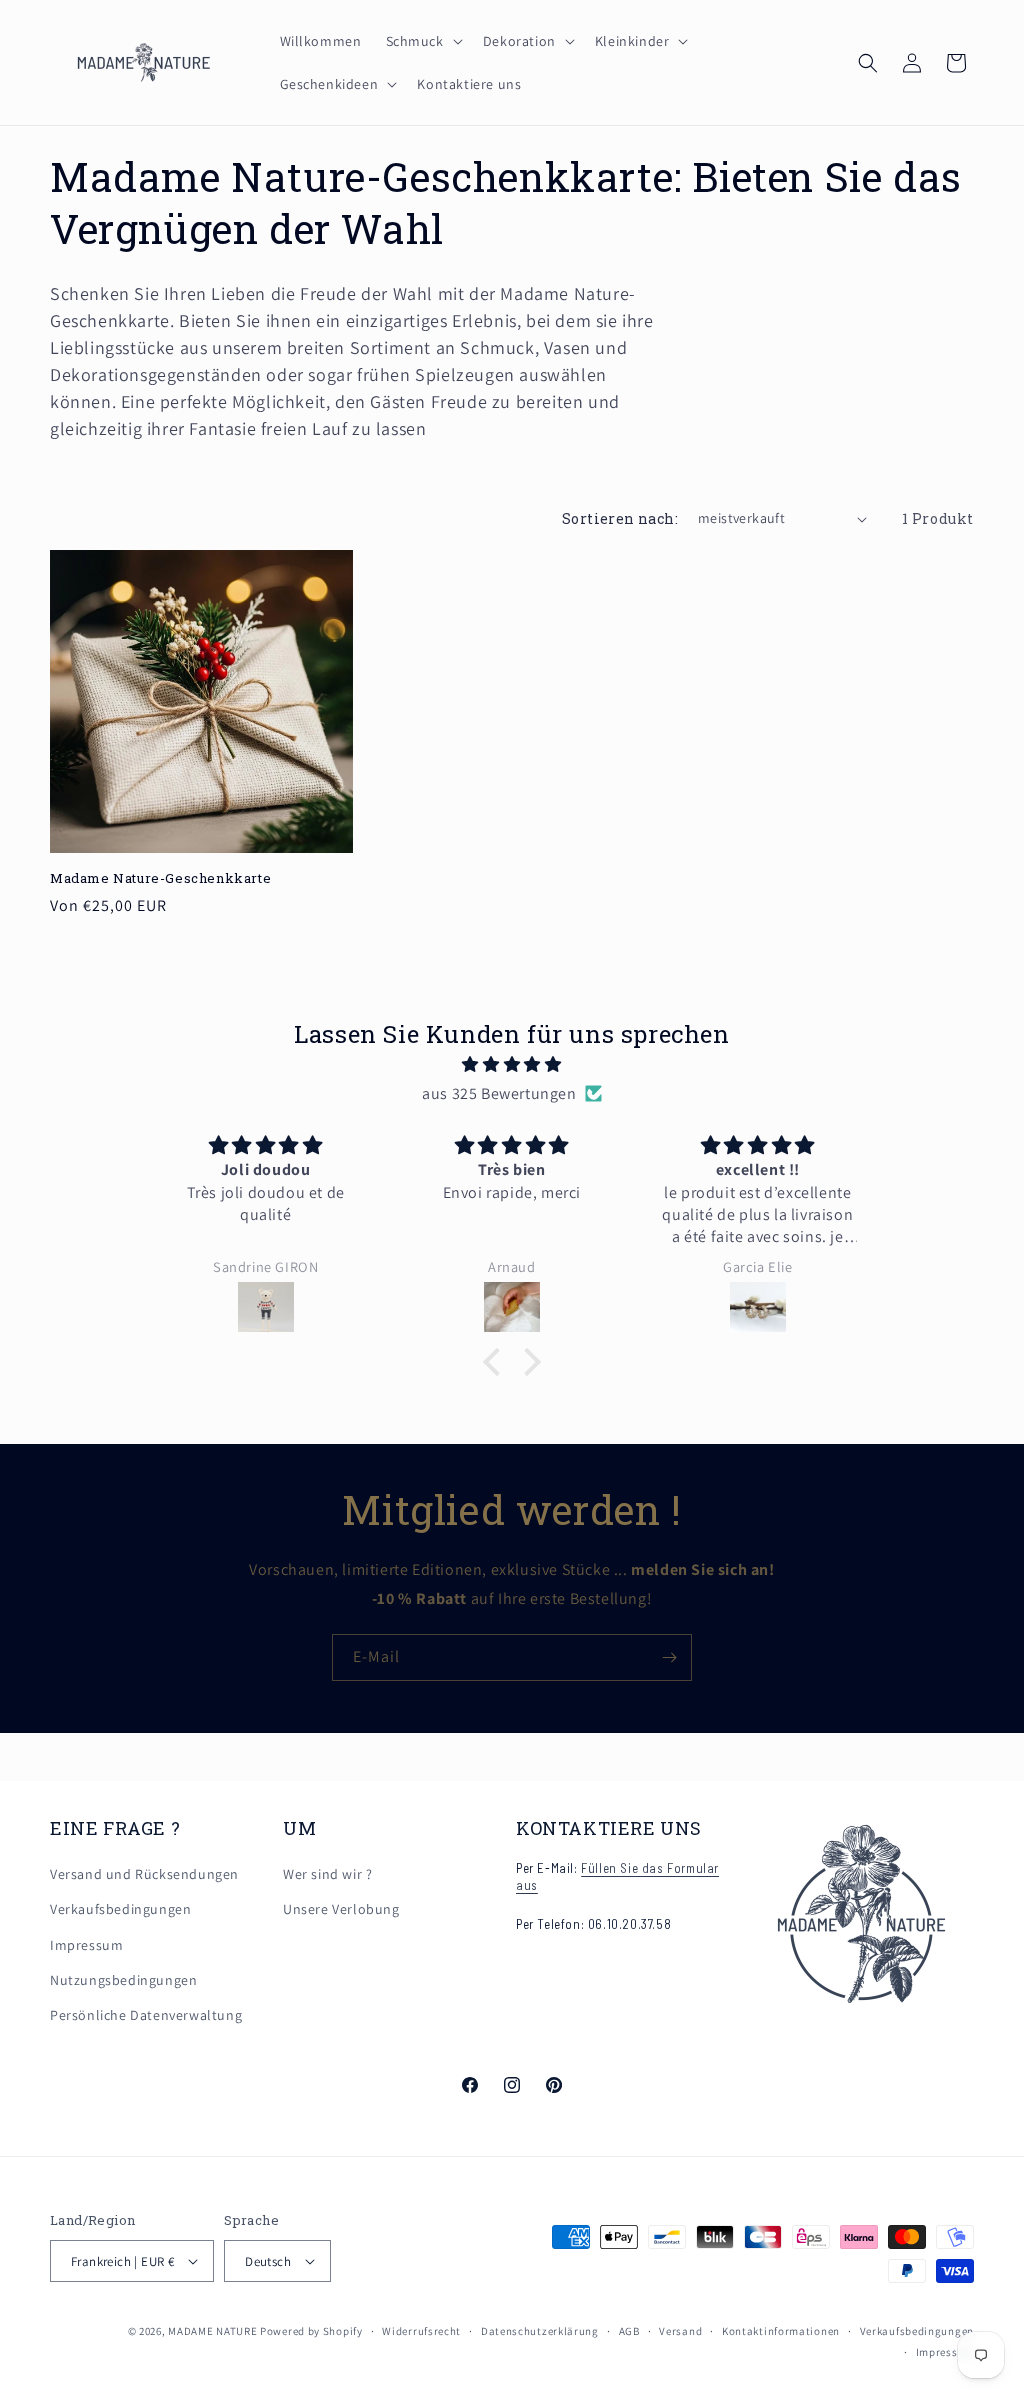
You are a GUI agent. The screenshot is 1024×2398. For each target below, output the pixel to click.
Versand (680, 2331)
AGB (629, 2331)
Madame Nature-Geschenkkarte (160, 878)
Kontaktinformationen (781, 2331)
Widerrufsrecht (421, 2331)
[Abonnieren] (669, 1657)
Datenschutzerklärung (540, 2331)
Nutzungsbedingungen (123, 1980)
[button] (422, 41)
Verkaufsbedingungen (120, 1909)
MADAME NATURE (212, 2331)
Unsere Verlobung (341, 1909)
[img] (511, 1065)
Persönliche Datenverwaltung (146, 2015)
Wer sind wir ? (327, 1874)
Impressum (86, 1945)
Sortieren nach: (620, 518)
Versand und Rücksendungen (144, 1874)
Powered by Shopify (311, 2331)
